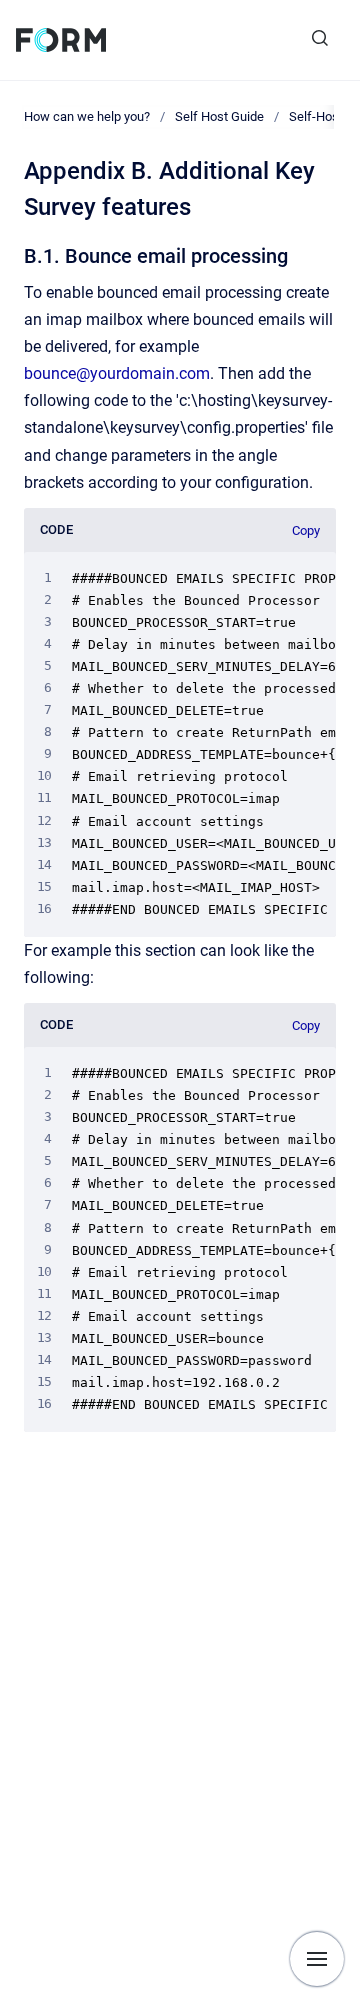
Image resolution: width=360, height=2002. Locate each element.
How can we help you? (87, 116)
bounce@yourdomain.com (117, 373)
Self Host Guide (219, 116)
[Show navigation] (317, 1959)
